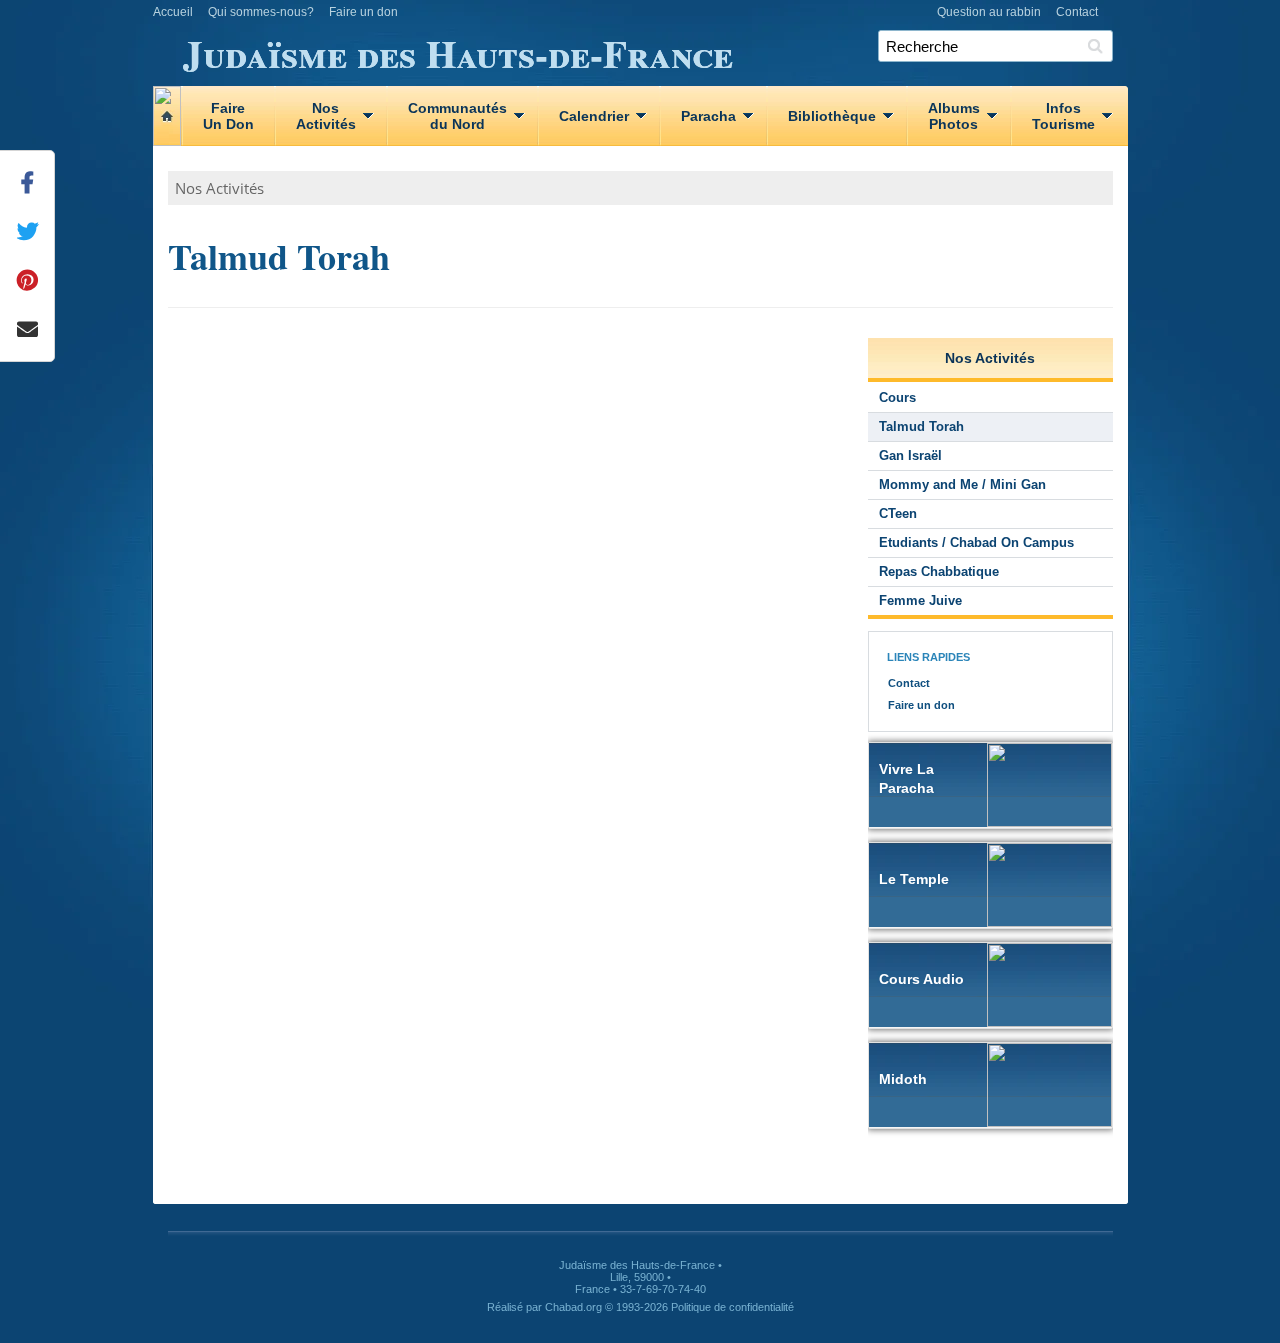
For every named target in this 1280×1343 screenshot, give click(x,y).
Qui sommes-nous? (261, 12)
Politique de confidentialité (732, 1307)
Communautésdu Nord (457, 116)
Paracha (708, 116)
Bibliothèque (832, 116)
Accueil (173, 12)
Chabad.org (573, 1307)
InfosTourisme (1063, 116)
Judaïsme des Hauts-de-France (458, 50)
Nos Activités (219, 188)
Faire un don (363, 12)
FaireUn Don (228, 116)
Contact (1077, 12)
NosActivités (326, 116)
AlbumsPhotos (954, 116)
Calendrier (594, 116)
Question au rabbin (989, 12)
